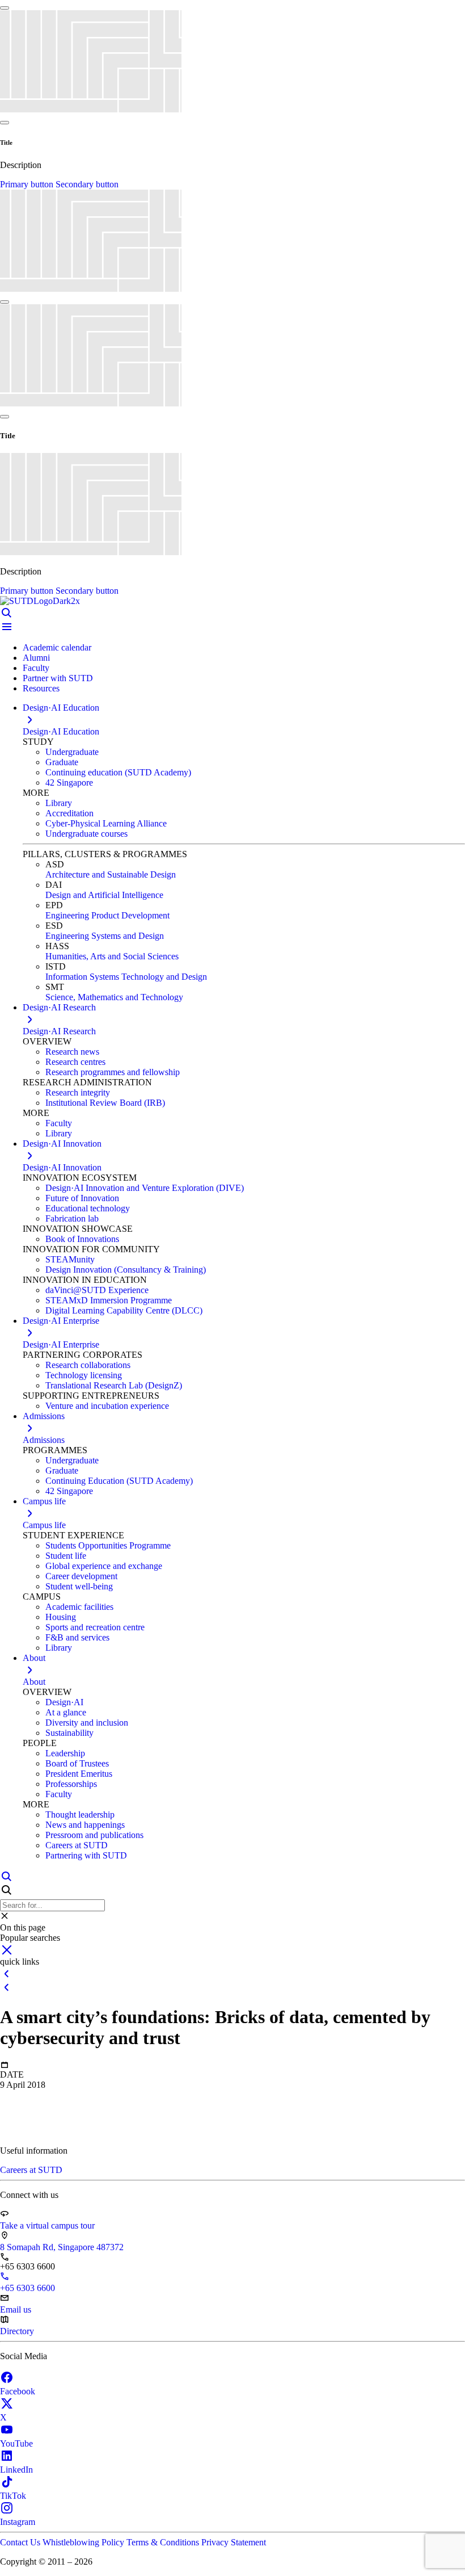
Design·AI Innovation (62, 1167)
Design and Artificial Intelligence (104, 895)
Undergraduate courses (86, 834)
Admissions (44, 1440)
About (34, 1682)
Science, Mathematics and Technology (114, 997)
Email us (16, 2309)
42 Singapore (69, 783)
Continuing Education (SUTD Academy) (119, 1481)
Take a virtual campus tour (47, 2225)
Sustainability (69, 1733)
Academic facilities (79, 1607)
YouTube (16, 2443)
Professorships (71, 1784)
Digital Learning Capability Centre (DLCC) (124, 1310)
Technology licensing (84, 1375)
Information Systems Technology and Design (126, 977)
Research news (72, 1052)
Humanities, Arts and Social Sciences (112, 956)
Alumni (36, 658)
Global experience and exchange (104, 1566)
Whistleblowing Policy (84, 2542)
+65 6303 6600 (28, 2288)
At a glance (66, 1712)
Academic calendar (57, 647)
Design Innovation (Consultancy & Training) (126, 1270)
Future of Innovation (82, 1198)
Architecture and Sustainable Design (111, 874)
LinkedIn (16, 2470)
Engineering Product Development (107, 915)
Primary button (28, 184)
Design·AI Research (59, 1031)
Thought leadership (80, 1814)
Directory (17, 2331)
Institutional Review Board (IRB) (105, 1103)
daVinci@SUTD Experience (97, 1290)
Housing (61, 1617)
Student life (66, 1556)
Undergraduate (72, 752)
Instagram (18, 2522)
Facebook (18, 2391)
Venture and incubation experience (107, 1406)
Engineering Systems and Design (105, 936)
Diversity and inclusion (87, 1723)
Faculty (36, 668)
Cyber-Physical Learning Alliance (106, 823)
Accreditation (69, 813)
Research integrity (78, 1092)
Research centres (75, 1062)
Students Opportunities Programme (108, 1545)
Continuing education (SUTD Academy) (118, 772)
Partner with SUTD (58, 678)
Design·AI (64, 1702)
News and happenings (85, 1825)
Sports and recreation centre (95, 1627)
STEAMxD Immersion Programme (109, 1300)
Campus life (44, 1525)
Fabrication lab (72, 1218)
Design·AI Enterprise (61, 1344)
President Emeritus (79, 1774)
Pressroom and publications (94, 1835)
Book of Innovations (82, 1239)
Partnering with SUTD (86, 1855)
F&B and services (77, 1637)
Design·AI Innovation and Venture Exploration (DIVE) (145, 1188)
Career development (81, 1576)
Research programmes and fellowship (113, 1072)
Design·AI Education (61, 731)
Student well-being (79, 1586)
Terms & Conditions (164, 2542)
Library (59, 803)
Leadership (65, 1753)
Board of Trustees (77, 1763)
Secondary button (87, 184)
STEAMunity (70, 1259)
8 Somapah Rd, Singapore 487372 (62, 2247)
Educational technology (88, 1208)
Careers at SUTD (77, 1845)
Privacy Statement (234, 2542)
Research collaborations (88, 1365)
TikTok (13, 2496)
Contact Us (21, 2542)
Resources (41, 688)
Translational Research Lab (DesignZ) (114, 1385)
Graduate (62, 762)
